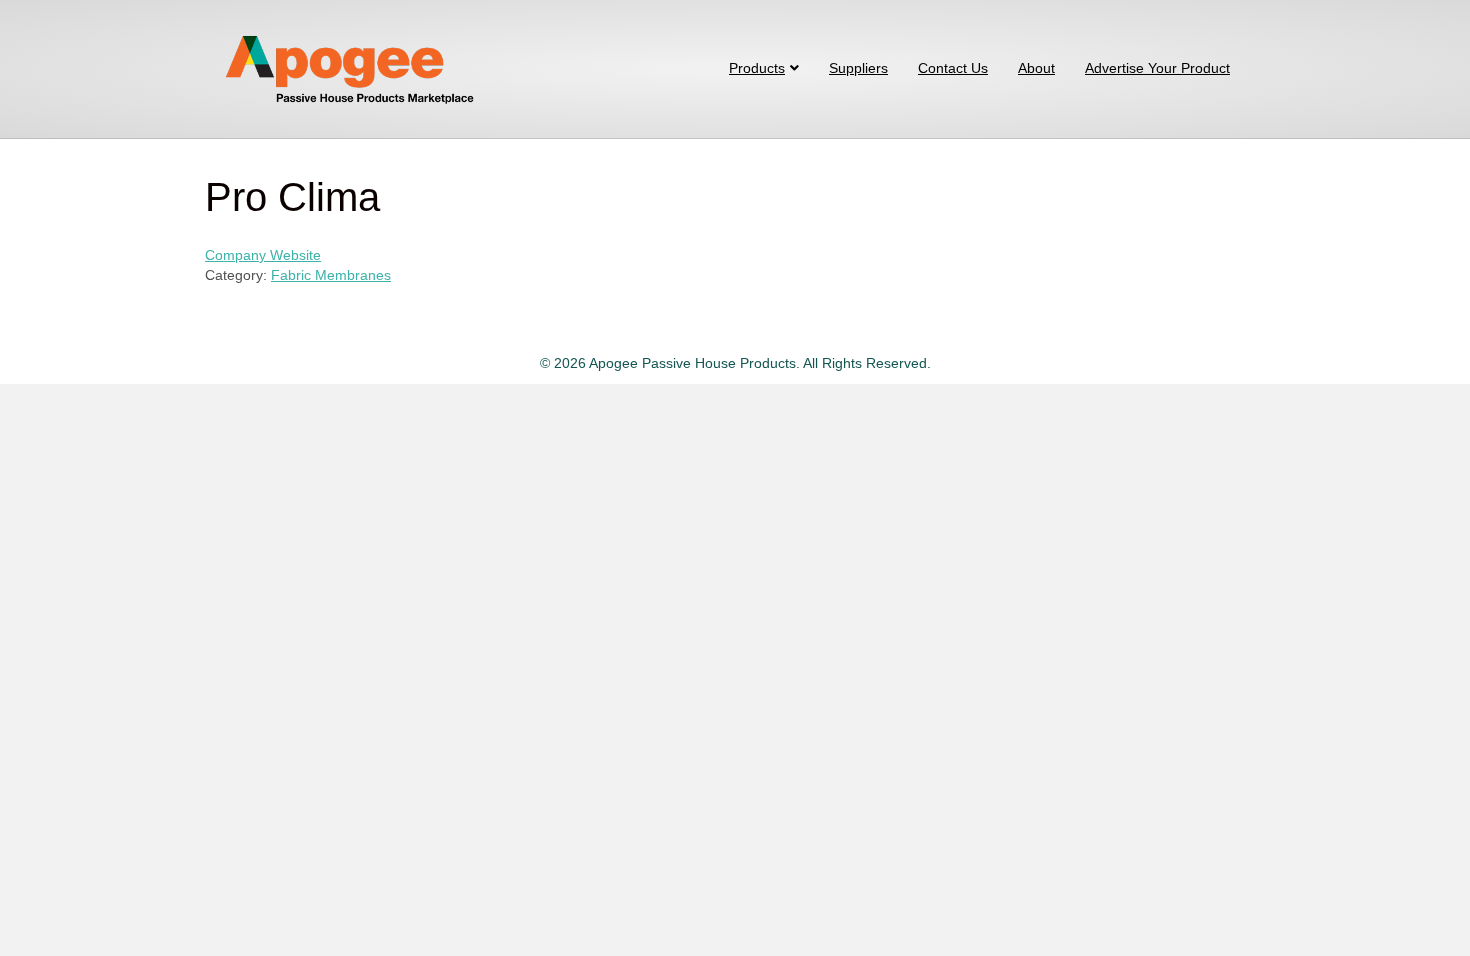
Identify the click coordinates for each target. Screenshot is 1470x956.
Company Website (263, 255)
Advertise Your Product (1157, 68)
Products (757, 68)
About (1036, 68)
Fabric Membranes (331, 275)
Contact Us (953, 68)
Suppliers (858, 68)
